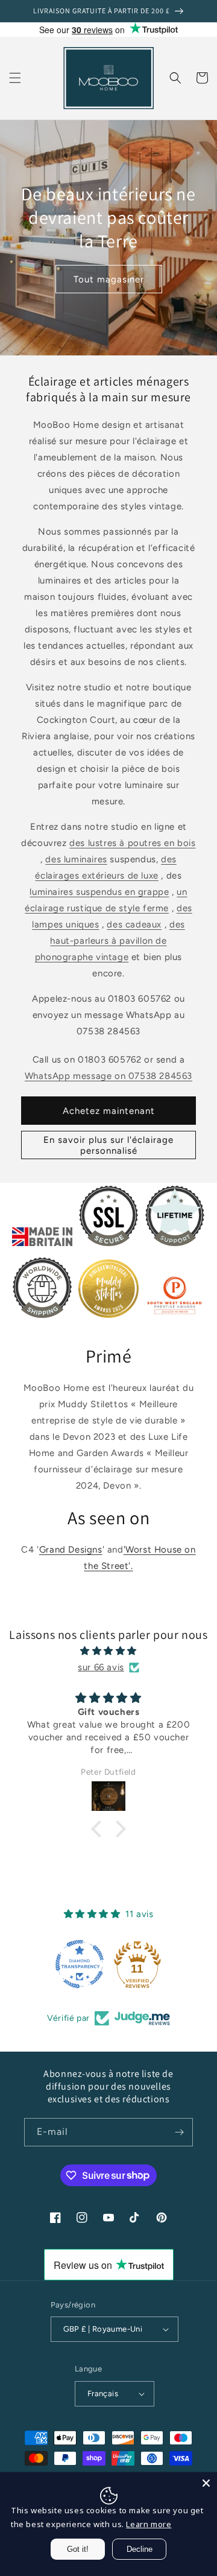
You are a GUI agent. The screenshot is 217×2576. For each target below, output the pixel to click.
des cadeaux (134, 924)
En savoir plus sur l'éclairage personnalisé (108, 1145)
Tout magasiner (109, 279)
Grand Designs (71, 1550)
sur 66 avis (101, 1667)
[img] (108, 1651)
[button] (15, 78)
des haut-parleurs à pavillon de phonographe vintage (110, 941)
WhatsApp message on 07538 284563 (108, 1076)
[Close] (206, 2483)
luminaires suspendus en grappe (99, 892)
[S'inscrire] (179, 2132)
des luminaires (76, 859)
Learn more (149, 2524)
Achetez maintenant (109, 1111)
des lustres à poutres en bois (132, 843)
